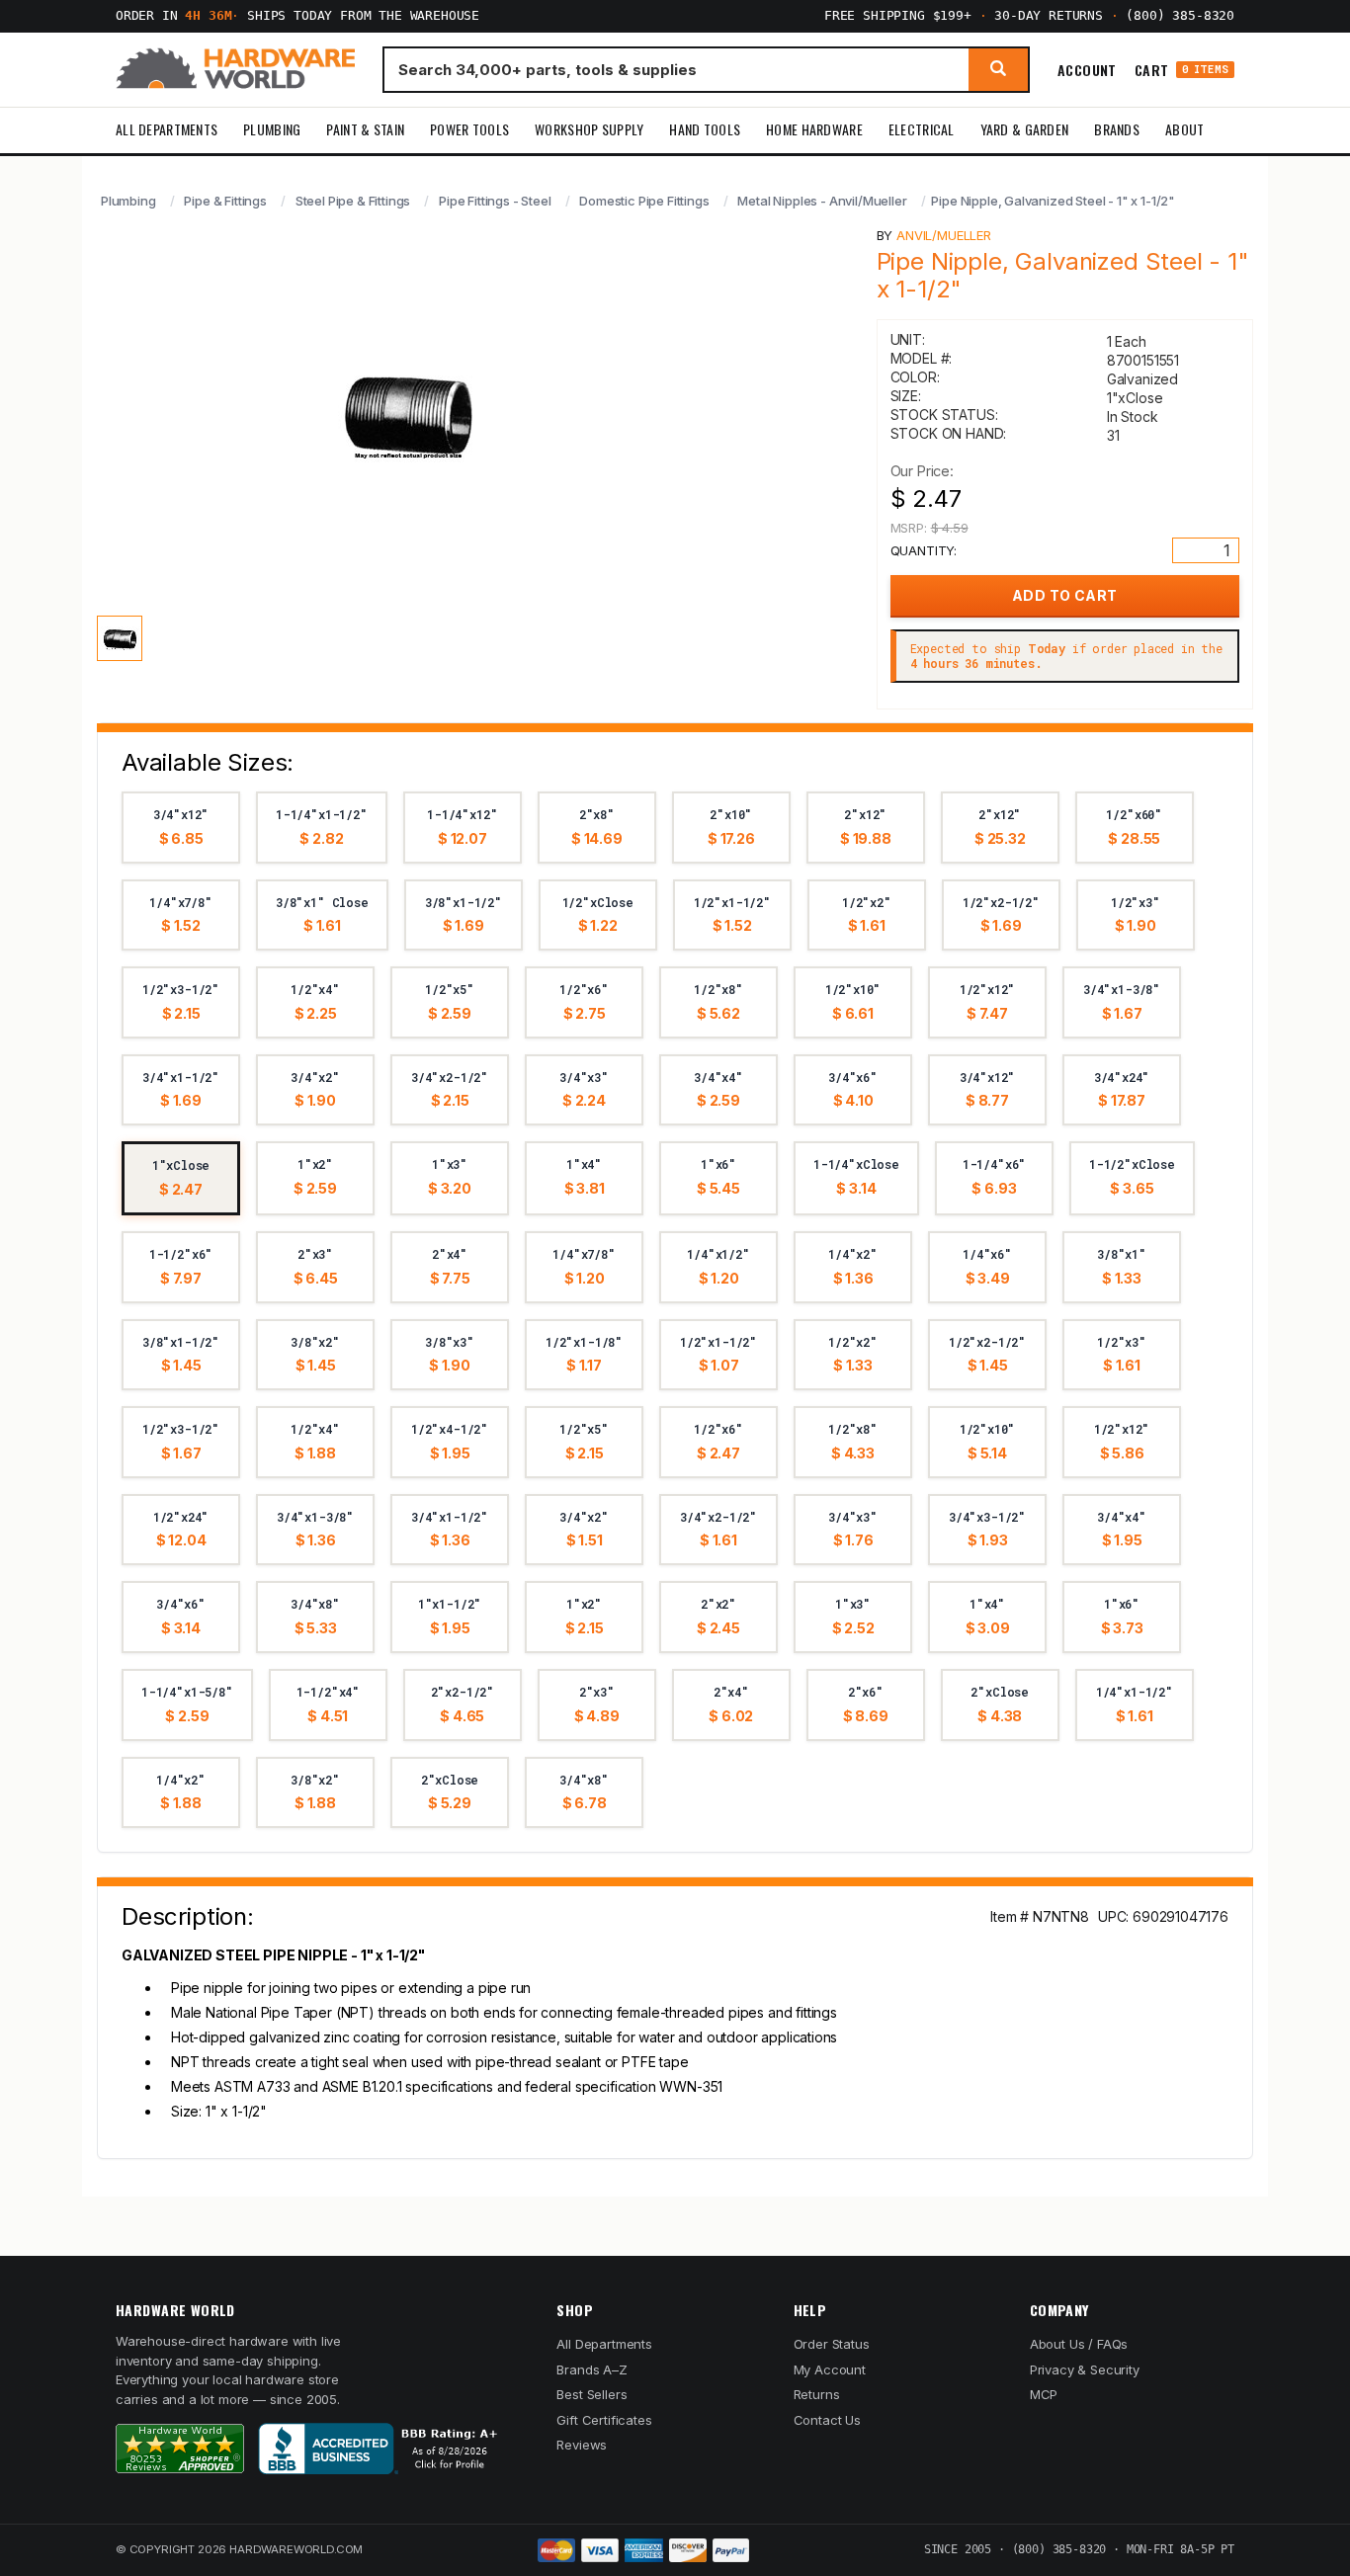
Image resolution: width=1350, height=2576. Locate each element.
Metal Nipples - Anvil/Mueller (822, 201)
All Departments (167, 129)
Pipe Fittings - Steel (495, 201)
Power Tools (469, 129)
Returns (817, 2394)
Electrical (922, 129)
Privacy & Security (1085, 2369)
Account (1087, 69)
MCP (1044, 2394)
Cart (1181, 70)
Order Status (832, 2344)
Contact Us (827, 2420)
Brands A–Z (591, 2369)
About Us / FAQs (1079, 2344)
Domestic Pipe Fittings (644, 201)
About (1184, 129)
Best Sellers (591, 2394)
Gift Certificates (604, 2420)
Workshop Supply (589, 129)
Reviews (582, 2445)
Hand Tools (705, 129)
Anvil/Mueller (944, 235)
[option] (181, 828)
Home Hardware (814, 129)
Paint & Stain (365, 129)
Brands (1117, 129)
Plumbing (272, 129)
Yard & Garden (1025, 129)
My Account (830, 2369)
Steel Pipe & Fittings (353, 201)
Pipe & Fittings (225, 201)
